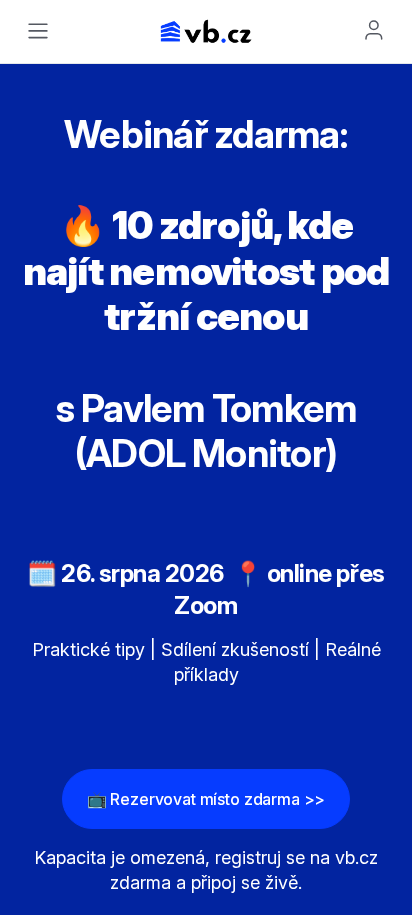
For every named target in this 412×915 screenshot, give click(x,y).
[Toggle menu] (38, 31)
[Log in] (374, 30)
